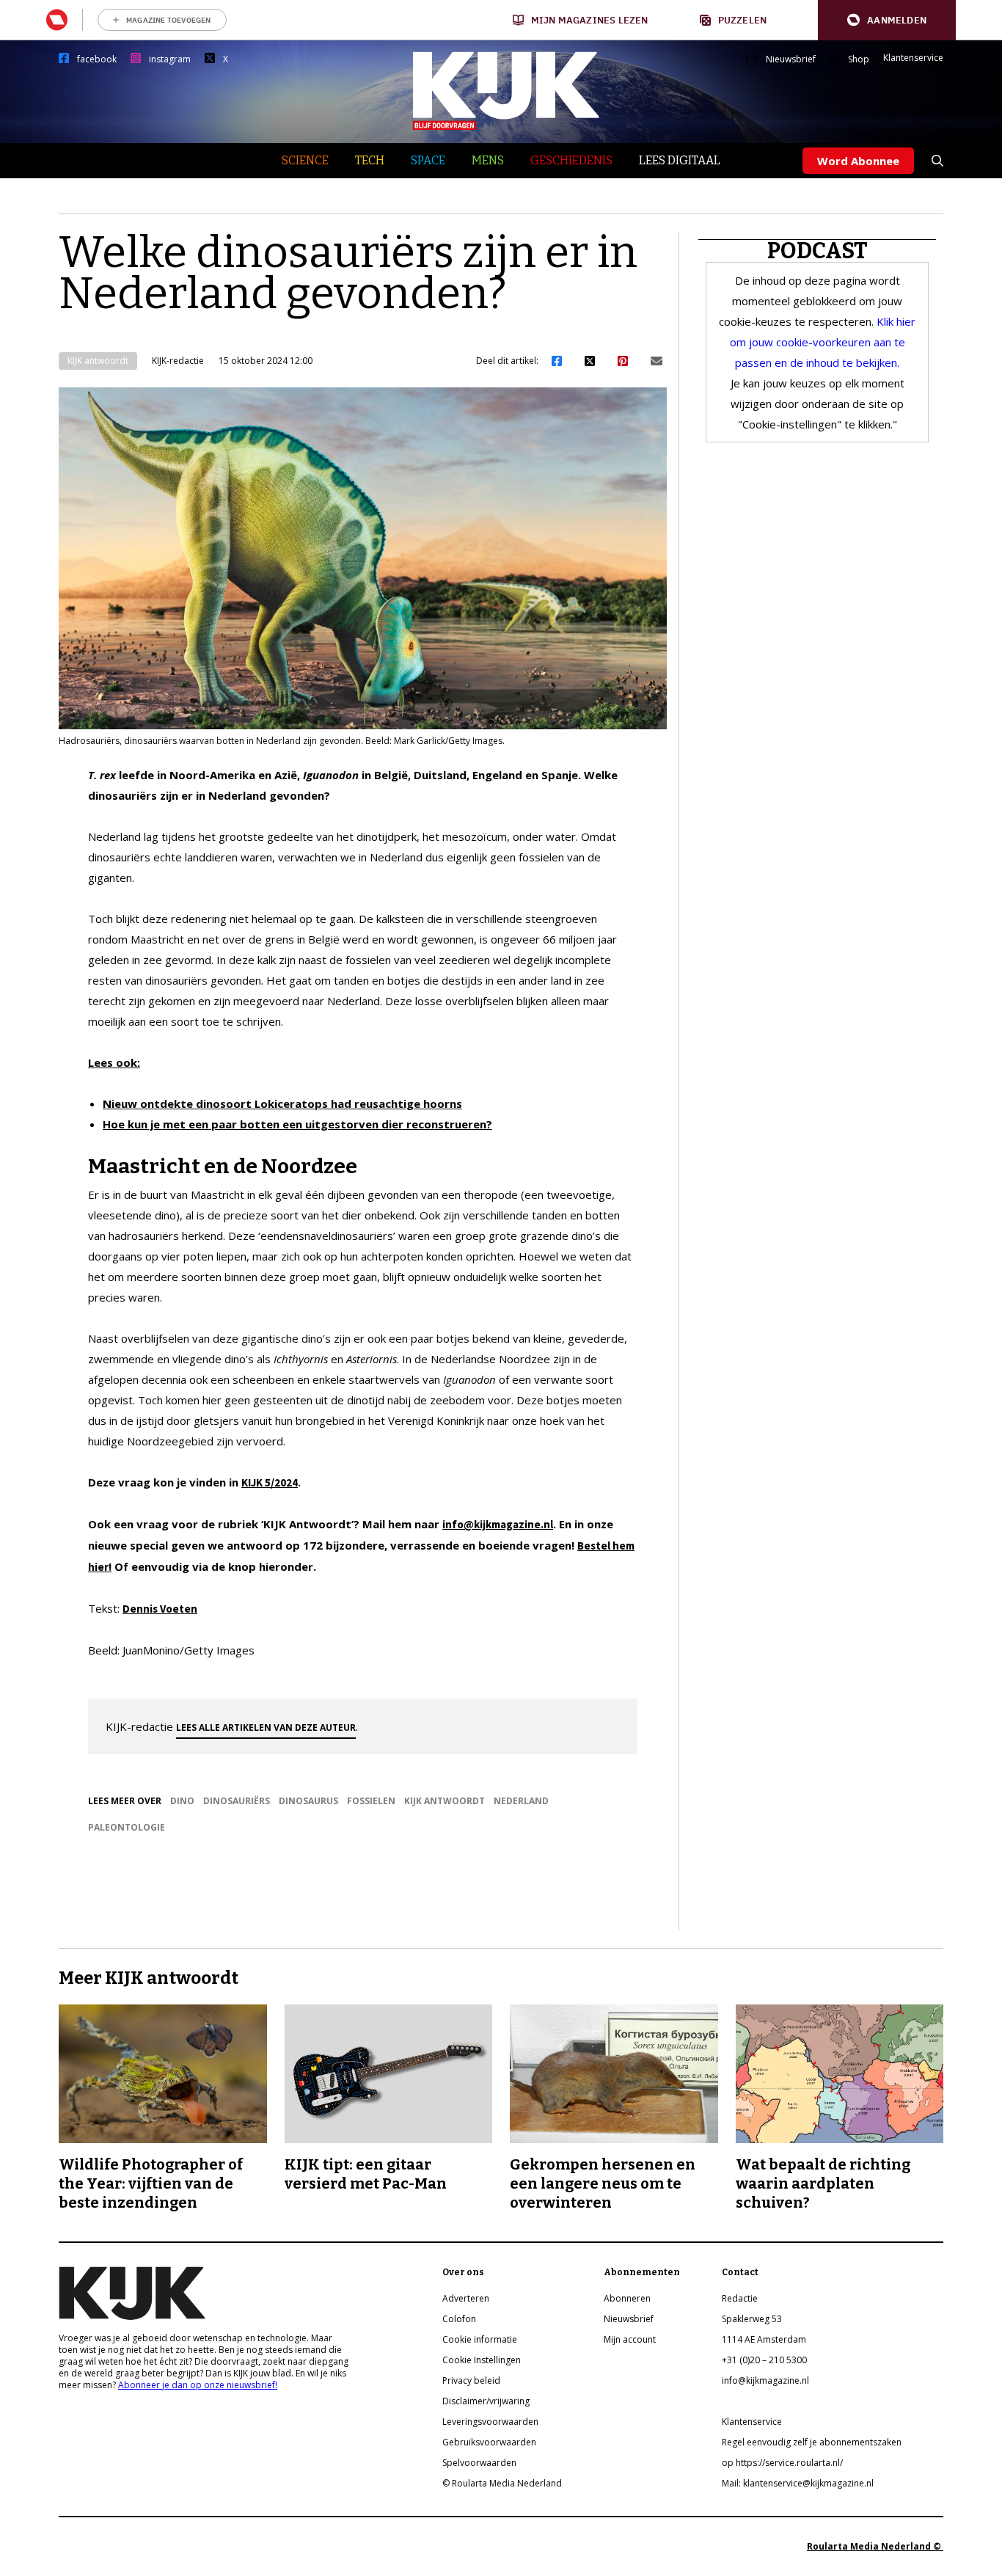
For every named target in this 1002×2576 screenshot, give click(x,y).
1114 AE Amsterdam (764, 2339)
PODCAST (818, 251)
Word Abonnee (858, 161)
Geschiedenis (571, 160)
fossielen (371, 1801)
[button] (887, 20)
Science (305, 160)
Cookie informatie (480, 2339)
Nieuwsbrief (791, 59)
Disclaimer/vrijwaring (486, 2401)
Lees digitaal (680, 160)
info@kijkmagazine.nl (498, 1524)
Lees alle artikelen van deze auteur (266, 1727)
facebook (97, 59)
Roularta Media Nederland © (875, 2546)
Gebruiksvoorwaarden (489, 2442)
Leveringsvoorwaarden (490, 2422)
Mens (488, 160)
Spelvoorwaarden (479, 2463)
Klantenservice (913, 58)
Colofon (459, 2319)
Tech (370, 160)
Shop (859, 59)
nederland (521, 1801)
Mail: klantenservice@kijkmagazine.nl (798, 2483)
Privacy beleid (471, 2380)
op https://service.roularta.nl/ (782, 2463)
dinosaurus (308, 1801)
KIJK (252, 1482)
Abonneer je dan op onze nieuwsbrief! (198, 2385)
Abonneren (627, 2298)
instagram (170, 59)
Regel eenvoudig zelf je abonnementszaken (812, 2442)
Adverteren (466, 2298)
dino (182, 1801)
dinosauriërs (237, 1801)
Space (428, 160)
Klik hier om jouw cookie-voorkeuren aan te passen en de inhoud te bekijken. (823, 342)
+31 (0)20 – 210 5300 (764, 2360)
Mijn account (630, 2339)
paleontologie (127, 1827)
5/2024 (281, 1482)
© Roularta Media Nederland (502, 2483)
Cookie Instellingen (482, 2360)
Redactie (740, 2298)
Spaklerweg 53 (752, 2319)
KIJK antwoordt (98, 361)
